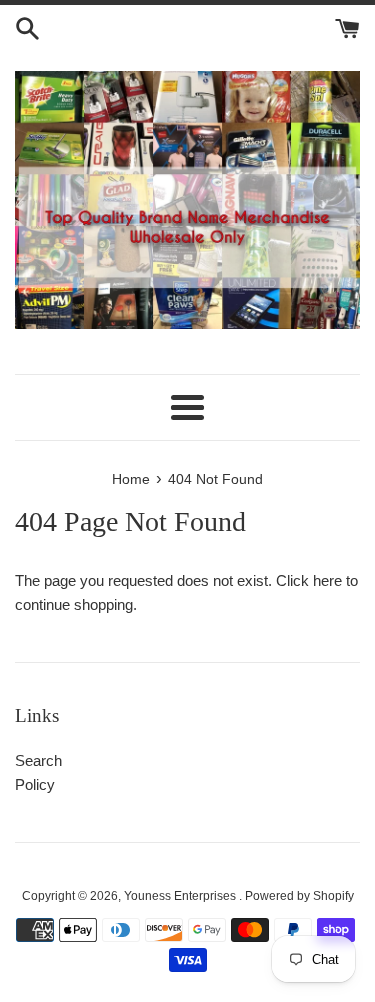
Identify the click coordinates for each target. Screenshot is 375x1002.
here (327, 580)
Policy (35, 784)
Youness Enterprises (181, 896)
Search (38, 760)
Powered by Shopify (299, 896)
